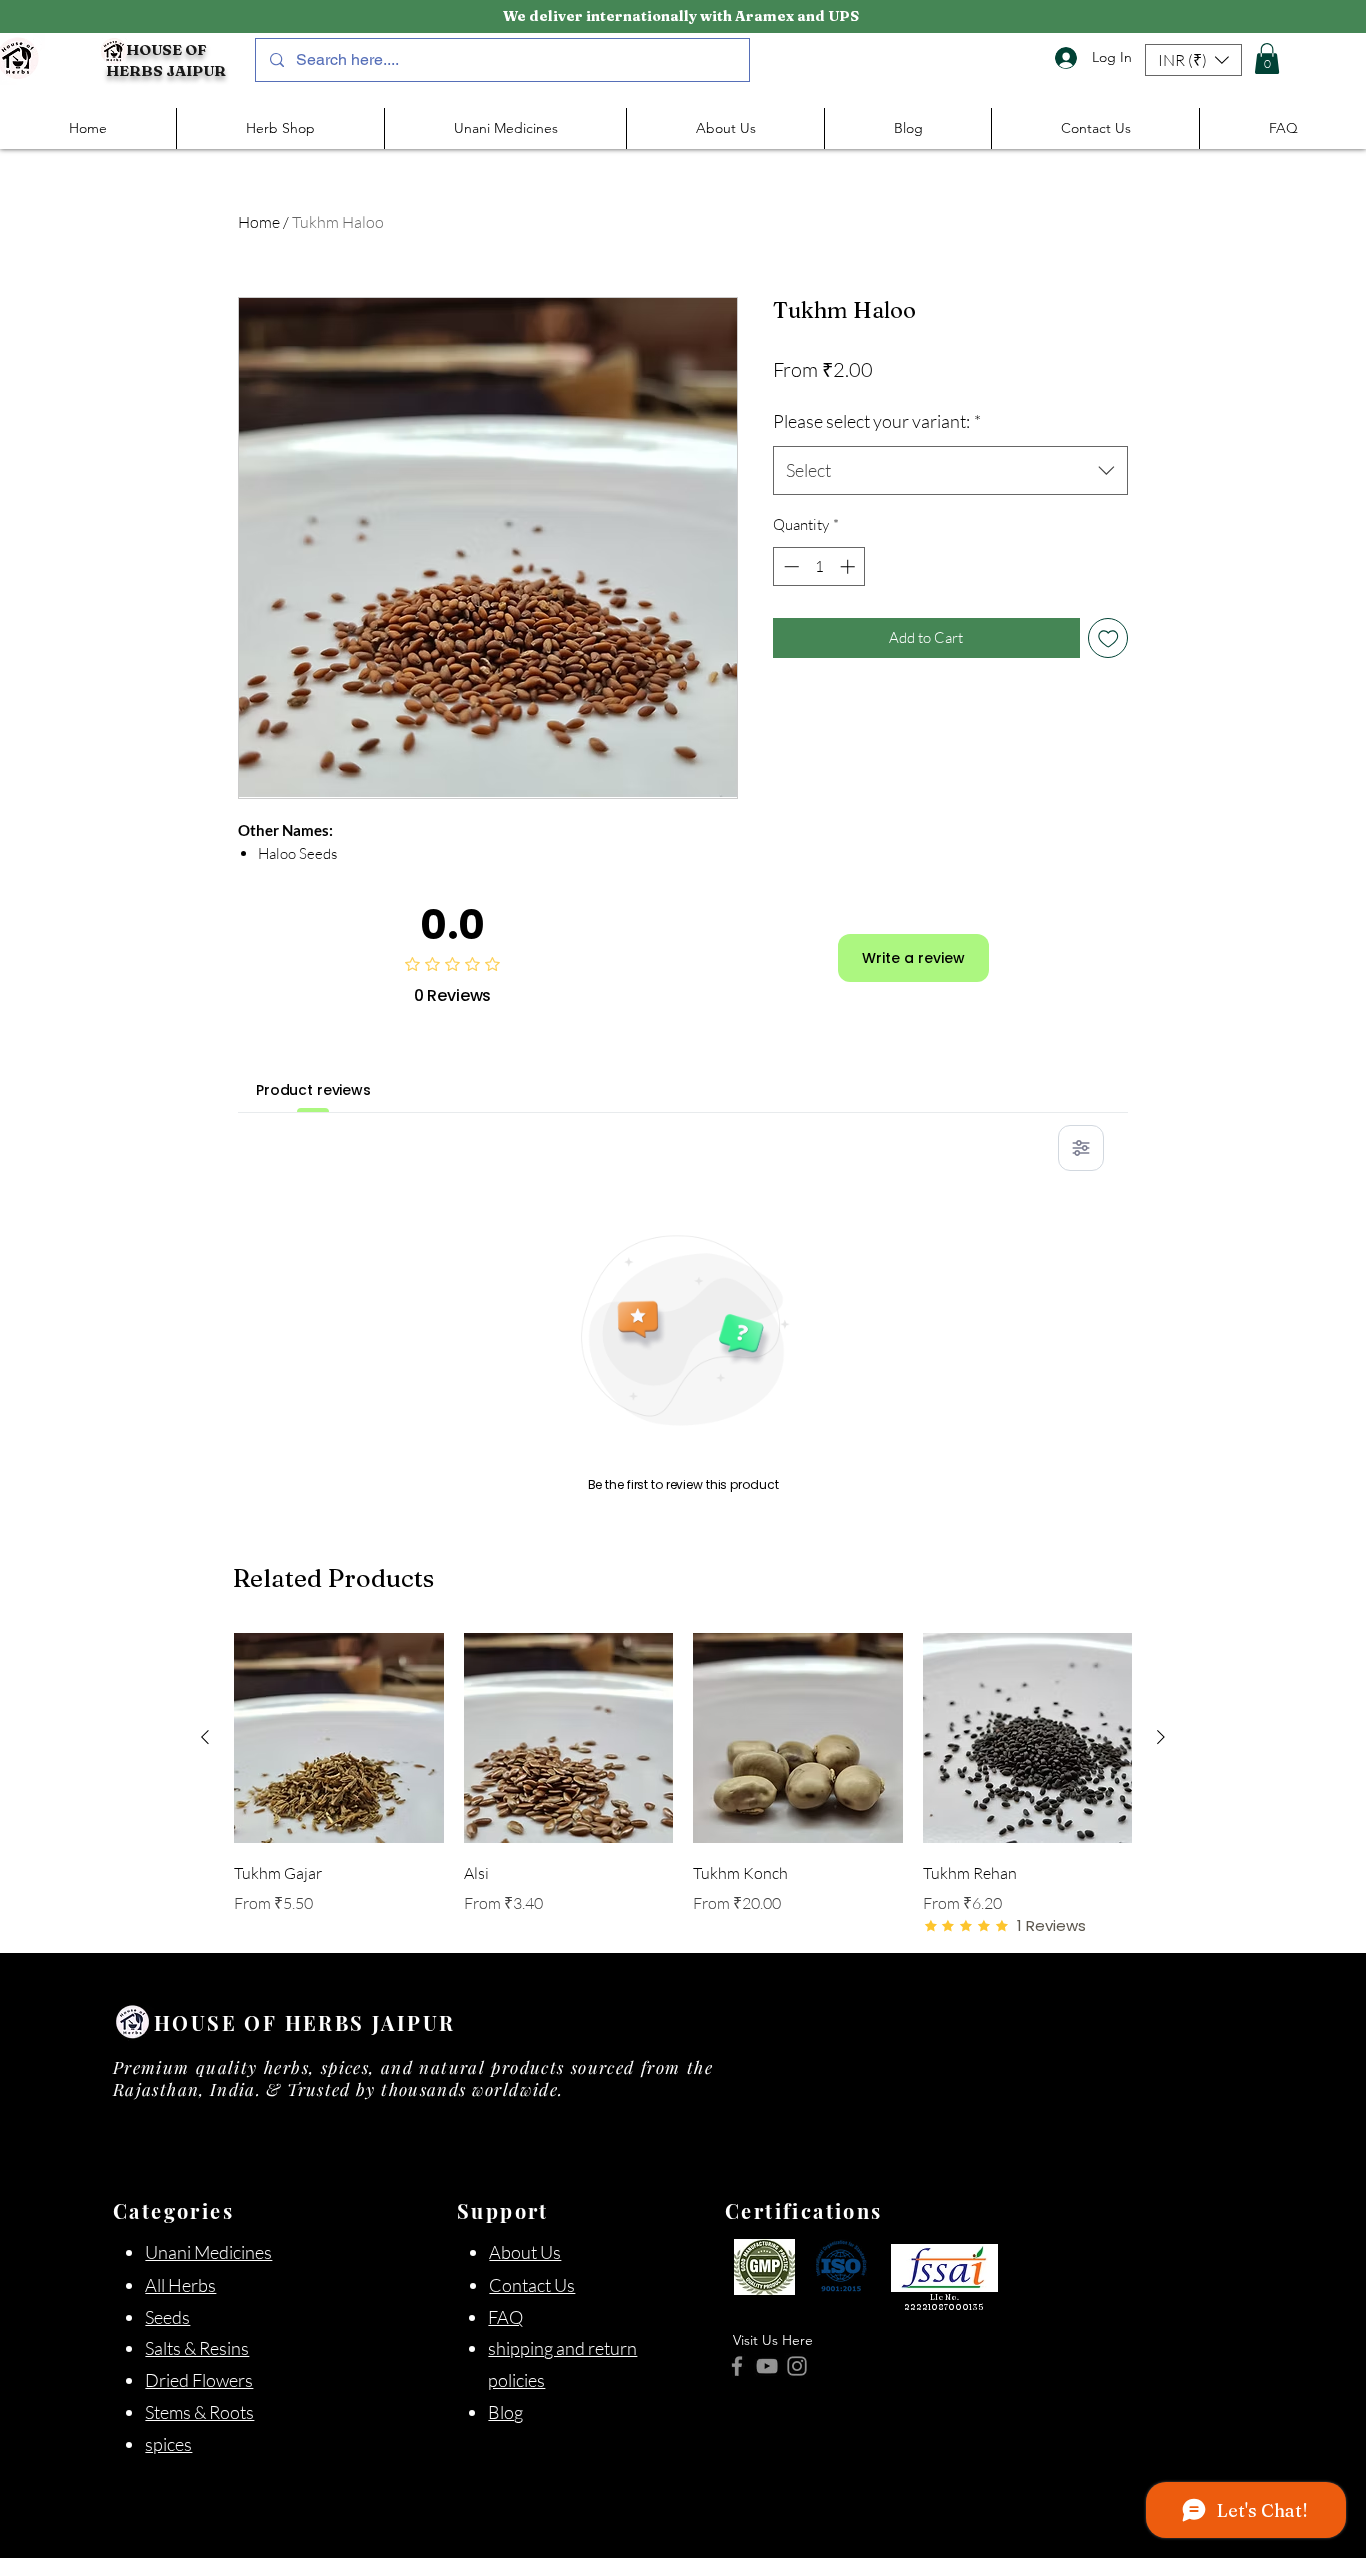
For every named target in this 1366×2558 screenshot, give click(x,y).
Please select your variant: (877, 421)
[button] (1193, 60)
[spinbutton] (819, 566)
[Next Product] (1161, 1737)
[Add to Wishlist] (1108, 638)
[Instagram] (797, 2366)
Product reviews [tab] (313, 1090)
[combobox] (950, 471)
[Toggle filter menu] (1081, 1148)
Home (259, 222)
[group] (683, 1784)
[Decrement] (789, 566)
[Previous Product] (205, 1737)
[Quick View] (339, 1738)
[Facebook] (737, 2366)
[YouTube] (767, 2366)
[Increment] (849, 566)
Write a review (913, 958)
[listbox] (1193, 60)
